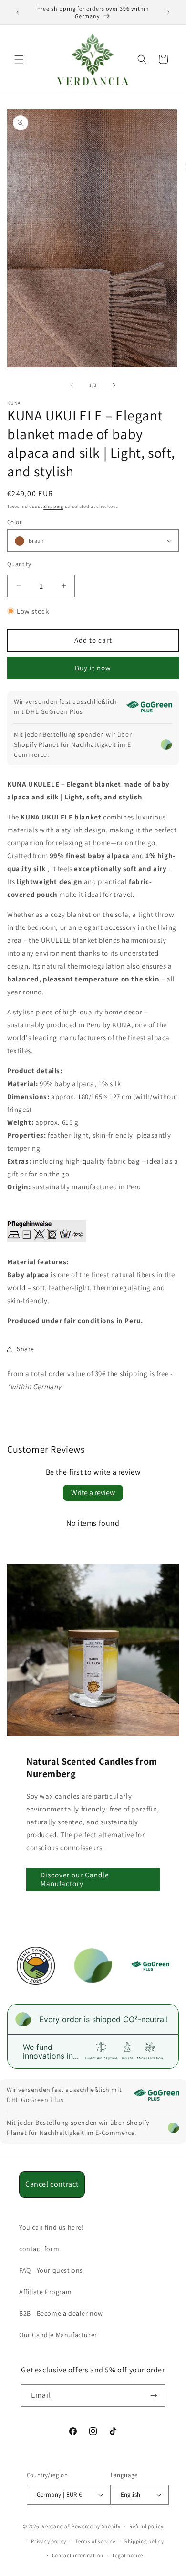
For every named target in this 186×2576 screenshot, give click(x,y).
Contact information (78, 2555)
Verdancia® (56, 2526)
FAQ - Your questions (51, 2270)
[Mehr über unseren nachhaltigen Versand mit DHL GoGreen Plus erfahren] (149, 707)
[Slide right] (114, 385)
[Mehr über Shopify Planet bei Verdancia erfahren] (166, 744)
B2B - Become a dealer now (61, 2313)
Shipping (53, 506)
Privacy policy (49, 2541)
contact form (39, 2249)
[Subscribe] (154, 2396)
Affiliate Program (45, 2292)
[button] (19, 59)
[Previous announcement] (18, 12)
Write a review (93, 1493)
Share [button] (26, 1349)
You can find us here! (52, 2227)
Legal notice (128, 2555)
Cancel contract (52, 2184)
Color (14, 522)
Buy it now (93, 668)
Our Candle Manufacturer (58, 2335)
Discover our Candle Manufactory (75, 1879)
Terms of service (95, 2541)
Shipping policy (144, 2541)
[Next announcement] (168, 12)
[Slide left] (72, 385)
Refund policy (146, 2526)
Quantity (19, 564)
